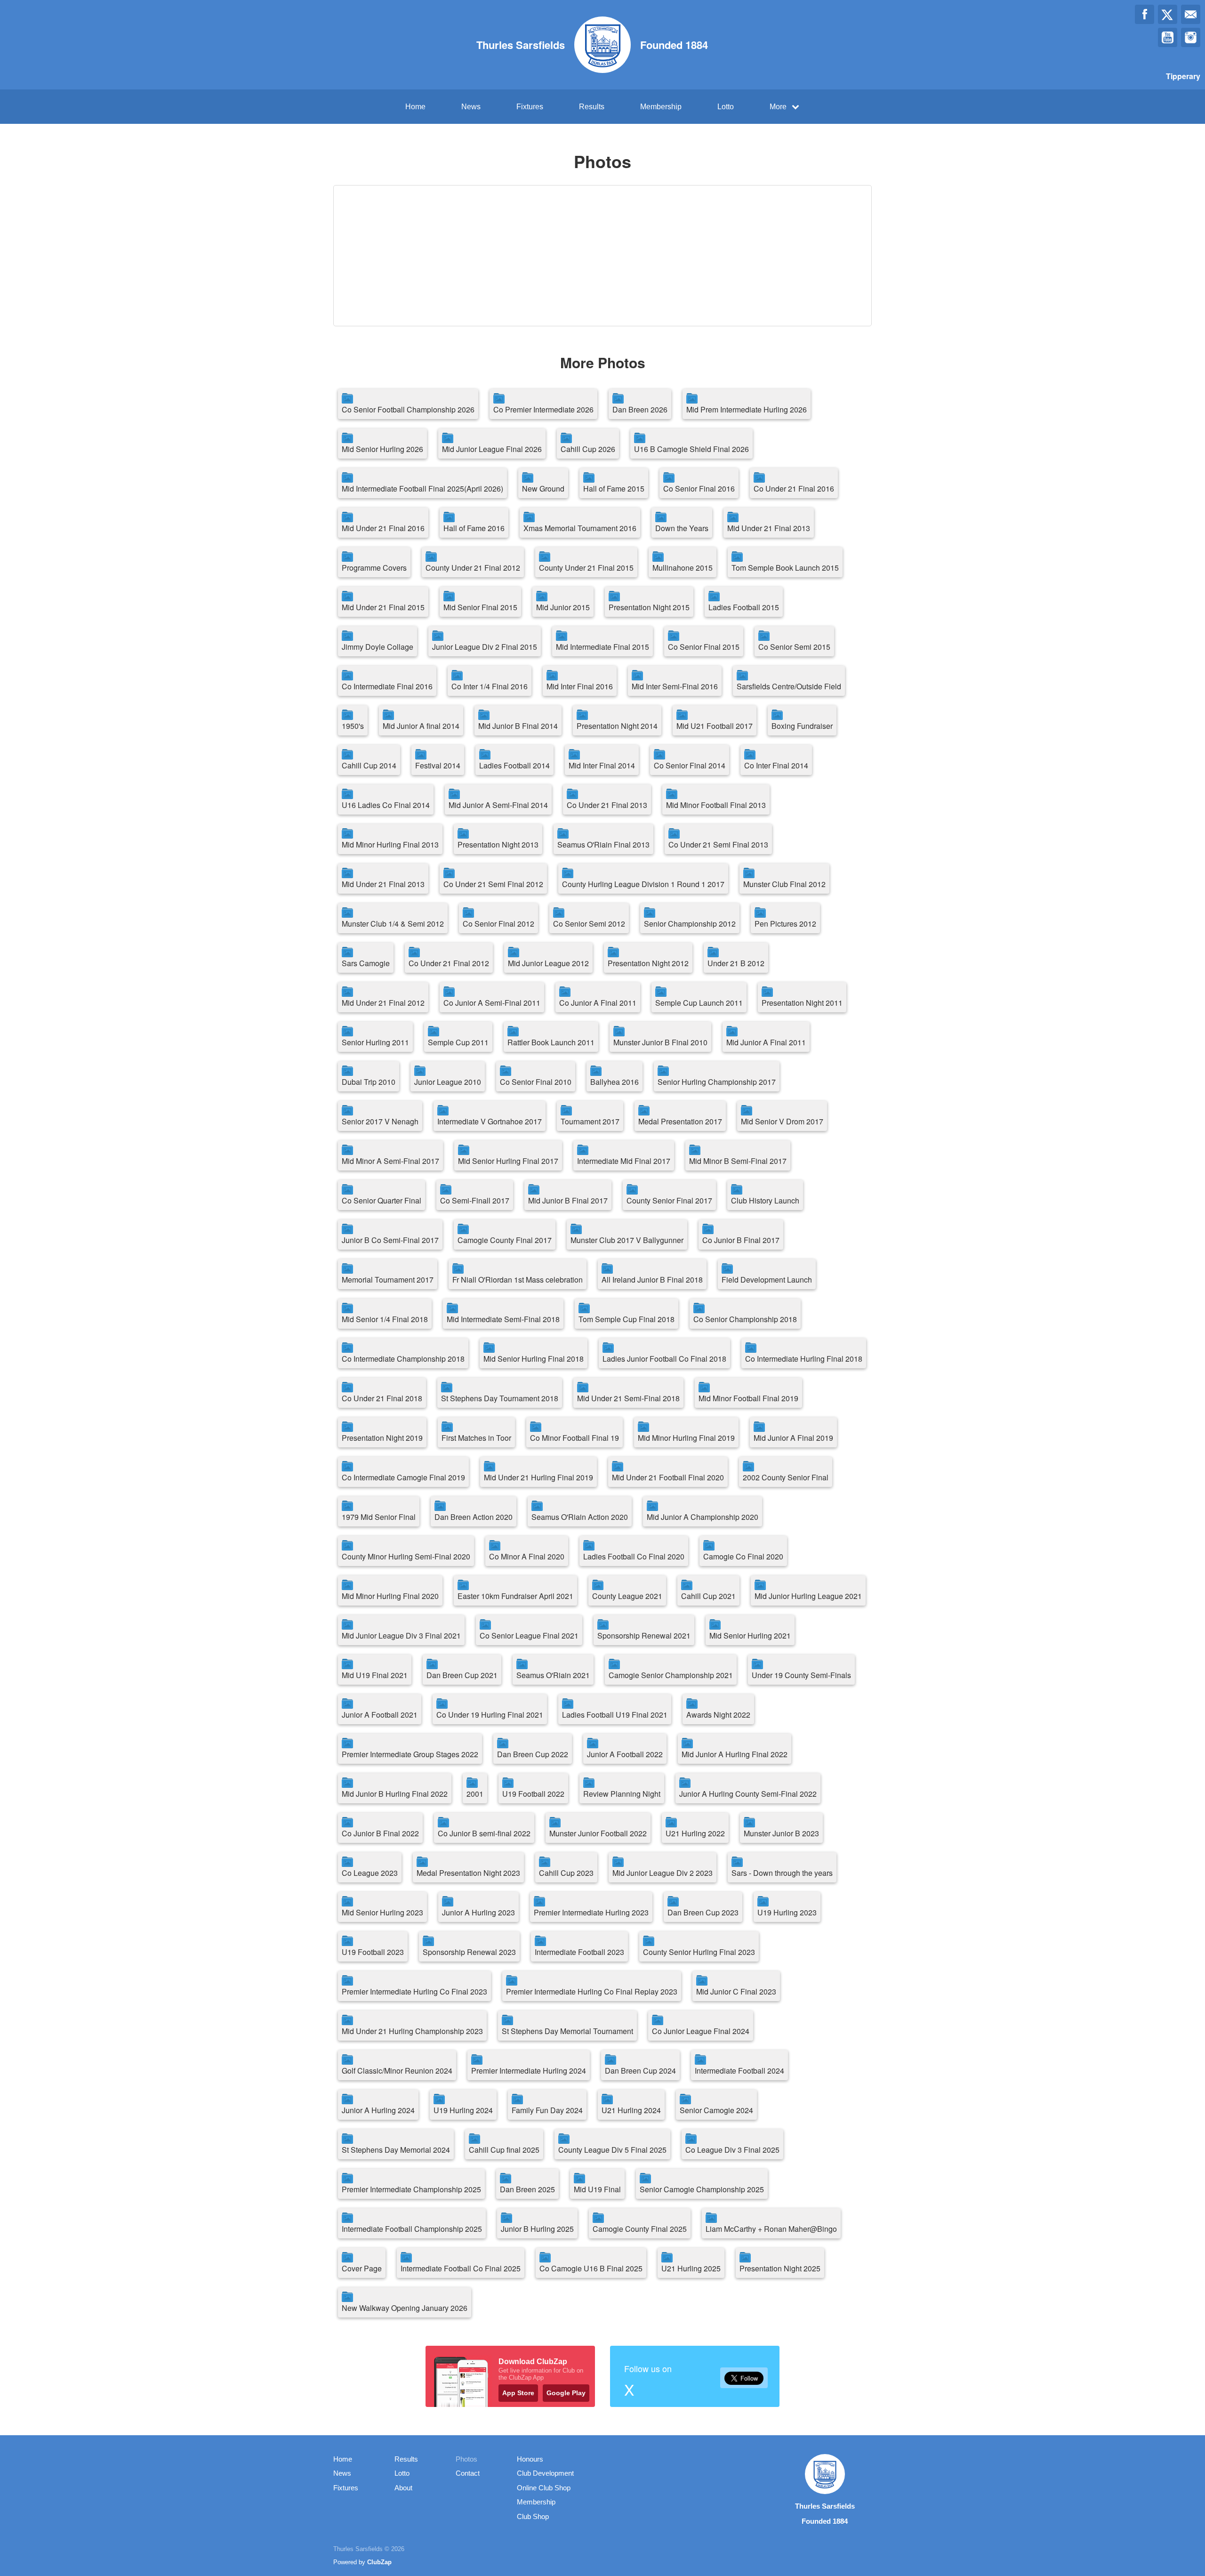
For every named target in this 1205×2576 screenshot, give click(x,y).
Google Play (566, 2393)
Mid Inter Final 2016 (580, 686)
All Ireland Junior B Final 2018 (652, 1280)
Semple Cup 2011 (458, 1042)
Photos (466, 2459)
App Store (518, 2393)
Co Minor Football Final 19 (574, 1438)
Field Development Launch (767, 1280)
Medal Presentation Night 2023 (468, 1873)
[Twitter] (1168, 14)
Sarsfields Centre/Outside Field (789, 686)
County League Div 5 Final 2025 (612, 2150)
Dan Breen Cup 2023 (703, 1912)
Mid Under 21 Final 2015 (383, 607)
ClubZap (379, 2562)
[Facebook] (1145, 14)
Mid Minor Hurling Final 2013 (390, 844)
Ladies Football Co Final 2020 (634, 1556)
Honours (530, 2459)
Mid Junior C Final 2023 (736, 1991)
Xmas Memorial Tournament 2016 (580, 528)
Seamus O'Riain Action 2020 (580, 1517)
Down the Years (682, 528)
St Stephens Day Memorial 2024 (396, 2150)
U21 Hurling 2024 (631, 2110)
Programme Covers (374, 568)
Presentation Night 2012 (648, 963)
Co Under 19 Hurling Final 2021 (490, 1715)
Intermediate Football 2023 (579, 1952)
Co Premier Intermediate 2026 (543, 409)
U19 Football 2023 (373, 1952)
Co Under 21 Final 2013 (607, 805)
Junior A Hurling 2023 (478, 1912)
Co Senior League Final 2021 (529, 1635)
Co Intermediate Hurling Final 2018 (804, 1359)
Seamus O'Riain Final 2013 (603, 844)
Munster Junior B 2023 (781, 1833)
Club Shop (533, 2516)
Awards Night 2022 (718, 1715)
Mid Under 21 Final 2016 (383, 528)
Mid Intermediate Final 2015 (602, 647)
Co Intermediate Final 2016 (387, 686)
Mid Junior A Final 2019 (793, 1438)
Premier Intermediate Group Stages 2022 (410, 1754)
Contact (468, 2473)
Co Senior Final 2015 (704, 647)
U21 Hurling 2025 (691, 2268)
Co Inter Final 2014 (776, 765)
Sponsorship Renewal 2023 (469, 1952)
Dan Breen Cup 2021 (462, 1675)
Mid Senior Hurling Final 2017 (508, 1161)
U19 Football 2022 (533, 1794)
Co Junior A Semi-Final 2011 (492, 1003)
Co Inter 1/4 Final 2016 (490, 686)
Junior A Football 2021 (380, 1715)
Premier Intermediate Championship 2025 (411, 2189)
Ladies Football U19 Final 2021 (615, 1715)
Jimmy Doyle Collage (378, 647)
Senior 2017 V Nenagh (380, 1121)
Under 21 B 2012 (736, 963)
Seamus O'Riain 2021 (553, 1675)
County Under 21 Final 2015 (586, 568)
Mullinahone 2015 (683, 568)
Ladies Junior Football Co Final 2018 (664, 1359)
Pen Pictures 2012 (785, 924)
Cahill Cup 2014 (369, 765)
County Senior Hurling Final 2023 (699, 1952)
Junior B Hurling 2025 (537, 2229)
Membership (661, 107)
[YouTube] (1168, 37)
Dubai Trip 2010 (369, 1082)
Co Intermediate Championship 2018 (403, 1359)
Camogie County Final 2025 (640, 2229)
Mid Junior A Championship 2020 (703, 1517)
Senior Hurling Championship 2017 (717, 1082)
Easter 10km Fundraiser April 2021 (515, 1596)
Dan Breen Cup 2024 (640, 2071)
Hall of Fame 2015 (614, 489)
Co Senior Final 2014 (690, 765)
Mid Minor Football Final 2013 (716, 805)
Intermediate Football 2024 (739, 2071)
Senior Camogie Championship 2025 (702, 2189)
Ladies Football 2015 (744, 607)
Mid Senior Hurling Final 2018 (534, 1359)
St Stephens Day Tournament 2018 (500, 1398)
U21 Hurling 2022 (695, 1833)
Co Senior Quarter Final (382, 1200)
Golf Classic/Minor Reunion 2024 (397, 2071)
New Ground (543, 489)
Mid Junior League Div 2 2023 (663, 1873)
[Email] (1191, 14)
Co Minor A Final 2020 (527, 1556)
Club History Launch (765, 1200)
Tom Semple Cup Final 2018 (627, 1319)
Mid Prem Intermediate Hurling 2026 (747, 409)
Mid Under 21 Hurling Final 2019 (538, 1477)
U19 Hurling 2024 (463, 2110)
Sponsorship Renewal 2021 (644, 1635)
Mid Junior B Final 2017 (568, 1200)
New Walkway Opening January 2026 (405, 2308)
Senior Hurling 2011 (375, 1042)
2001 (475, 1794)
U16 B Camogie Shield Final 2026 (691, 449)
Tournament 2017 (590, 1121)
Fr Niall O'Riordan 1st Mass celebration (518, 1280)
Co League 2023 (370, 1873)
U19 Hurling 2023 (787, 1912)
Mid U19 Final (597, 2189)
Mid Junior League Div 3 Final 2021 (401, 1635)
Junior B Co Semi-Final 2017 (390, 1240)
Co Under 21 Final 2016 (794, 489)
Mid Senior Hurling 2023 (382, 1912)
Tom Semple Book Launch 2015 (785, 568)
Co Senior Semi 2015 (794, 647)
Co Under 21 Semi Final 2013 (718, 844)
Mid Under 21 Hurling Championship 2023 (412, 2031)
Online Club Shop (544, 2488)
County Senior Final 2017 (669, 1200)
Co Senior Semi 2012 (589, 924)
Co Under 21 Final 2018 (382, 1398)
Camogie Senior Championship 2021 (671, 1675)
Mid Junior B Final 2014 (518, 726)
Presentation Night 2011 (802, 1003)
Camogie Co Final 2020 (743, 1556)
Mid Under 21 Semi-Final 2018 (628, 1398)
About (403, 2488)
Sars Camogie (366, 963)
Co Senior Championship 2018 (745, 1319)
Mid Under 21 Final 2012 (383, 1003)
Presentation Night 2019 (382, 1438)
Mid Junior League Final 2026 (492, 449)
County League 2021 (627, 1596)
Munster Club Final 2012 (784, 884)
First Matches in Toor (476, 1438)
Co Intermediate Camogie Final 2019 (403, 1477)
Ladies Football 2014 (514, 765)
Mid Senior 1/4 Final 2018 (385, 1319)
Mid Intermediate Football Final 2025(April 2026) (422, 489)
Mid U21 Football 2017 (715, 726)
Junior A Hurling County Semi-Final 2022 (748, 1794)
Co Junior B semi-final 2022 (484, 1833)
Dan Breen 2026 (640, 409)
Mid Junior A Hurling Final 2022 (735, 1754)
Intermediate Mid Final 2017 (624, 1161)
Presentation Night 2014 (617, 726)
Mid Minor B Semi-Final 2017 (738, 1161)
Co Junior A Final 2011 (598, 1003)
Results (592, 107)
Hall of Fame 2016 (474, 528)
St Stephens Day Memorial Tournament (567, 2031)
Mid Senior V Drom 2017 (782, 1121)
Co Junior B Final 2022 (380, 1833)
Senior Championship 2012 (690, 924)
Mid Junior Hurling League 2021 (808, 1596)
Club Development (545, 2473)
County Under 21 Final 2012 (473, 568)
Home (415, 107)
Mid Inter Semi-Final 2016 (675, 686)
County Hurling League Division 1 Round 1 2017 (643, 884)
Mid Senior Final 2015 (480, 607)
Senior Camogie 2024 (716, 2110)
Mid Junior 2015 (563, 607)
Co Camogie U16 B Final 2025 (591, 2268)
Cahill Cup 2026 (588, 449)
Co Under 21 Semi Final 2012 (493, 884)
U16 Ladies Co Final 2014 (386, 805)
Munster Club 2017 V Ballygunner (627, 1240)
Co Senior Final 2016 (699, 489)
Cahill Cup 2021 (708, 1596)
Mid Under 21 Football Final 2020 (668, 1477)
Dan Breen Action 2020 (474, 1517)
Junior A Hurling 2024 (378, 2110)
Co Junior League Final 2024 (701, 2031)
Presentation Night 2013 (498, 844)
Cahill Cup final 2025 (504, 2150)
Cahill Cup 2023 (566, 1873)
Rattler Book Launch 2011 (551, 1042)
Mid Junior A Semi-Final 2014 (498, 805)
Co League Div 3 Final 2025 (732, 2150)
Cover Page (362, 2268)
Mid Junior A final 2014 (421, 726)
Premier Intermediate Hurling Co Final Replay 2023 (592, 1991)
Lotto (726, 107)
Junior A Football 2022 (625, 1754)
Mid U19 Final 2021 (375, 1675)
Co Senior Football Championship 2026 (408, 409)
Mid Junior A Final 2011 (766, 1042)
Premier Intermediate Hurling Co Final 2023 (414, 1991)
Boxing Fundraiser (802, 726)
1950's (353, 726)
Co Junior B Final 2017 (741, 1240)
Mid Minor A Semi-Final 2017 (390, 1161)
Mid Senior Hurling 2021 (750, 1635)
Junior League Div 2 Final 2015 (485, 647)
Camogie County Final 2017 (505, 1240)
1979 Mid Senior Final (379, 1517)
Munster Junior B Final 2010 (660, 1042)
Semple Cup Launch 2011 (699, 1003)
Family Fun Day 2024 (547, 2110)
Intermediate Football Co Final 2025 (461, 2268)
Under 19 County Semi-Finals (801, 1675)
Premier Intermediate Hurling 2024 (529, 2071)
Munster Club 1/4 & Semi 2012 (393, 924)
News (471, 107)
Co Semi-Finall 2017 (475, 1200)
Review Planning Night (622, 1794)
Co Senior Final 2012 (498, 924)
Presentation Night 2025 (780, 2268)
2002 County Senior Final (786, 1477)
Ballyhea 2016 (615, 1082)
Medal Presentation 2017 (680, 1121)
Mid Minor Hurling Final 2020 (390, 1596)
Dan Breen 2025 (527, 2189)
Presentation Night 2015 (649, 607)
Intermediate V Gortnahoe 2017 (490, 1121)
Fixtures (530, 107)
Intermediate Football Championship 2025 (412, 2229)
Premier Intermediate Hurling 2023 (591, 1912)
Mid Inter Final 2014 (602, 765)
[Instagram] (1191, 37)
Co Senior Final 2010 (536, 1082)
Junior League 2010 (448, 1082)
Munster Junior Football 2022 (598, 1833)
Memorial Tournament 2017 (388, 1280)
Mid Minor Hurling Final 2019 (686, 1438)
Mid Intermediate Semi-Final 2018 (503, 1319)
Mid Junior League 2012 (548, 963)
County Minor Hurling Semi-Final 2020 (406, 1556)
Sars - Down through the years (782, 1873)
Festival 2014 (438, 765)
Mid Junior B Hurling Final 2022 (395, 1794)
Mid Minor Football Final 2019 (748, 1398)
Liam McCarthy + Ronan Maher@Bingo (771, 2229)
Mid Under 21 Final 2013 (769, 528)
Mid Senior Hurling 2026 (382, 449)
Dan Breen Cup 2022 (533, 1754)
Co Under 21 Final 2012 (449, 963)
